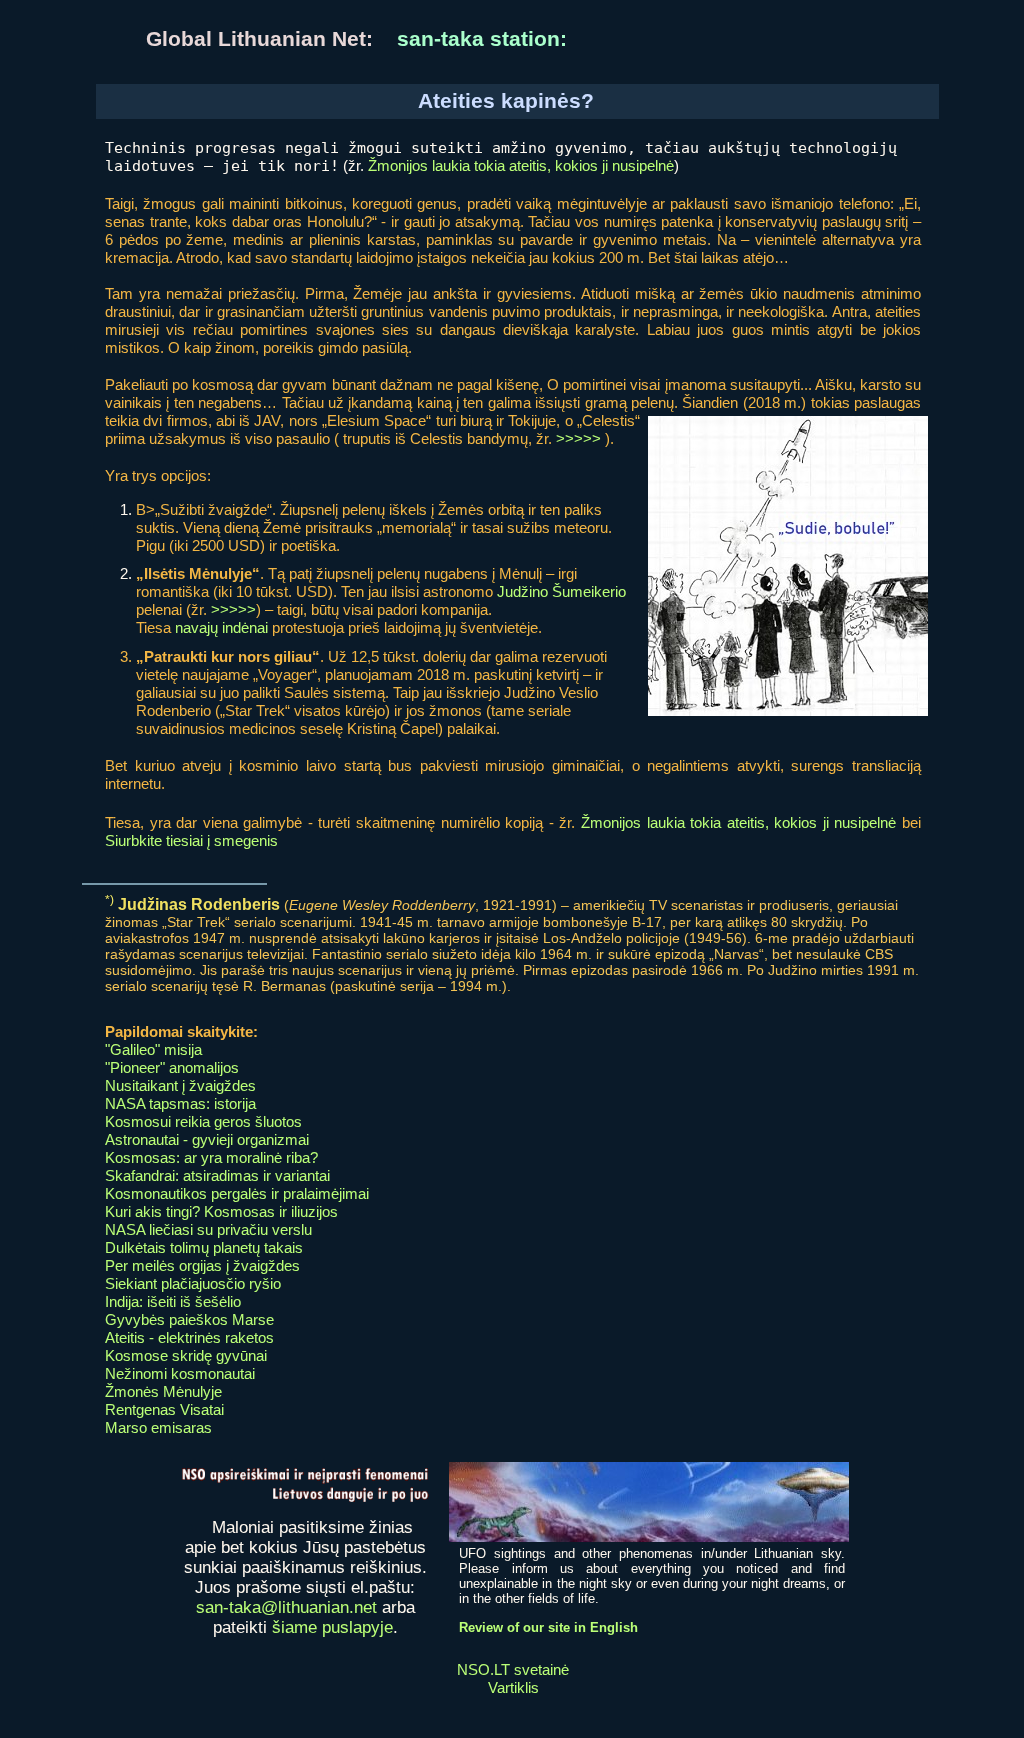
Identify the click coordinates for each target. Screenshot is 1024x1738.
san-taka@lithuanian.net (286, 1607)
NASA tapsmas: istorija (180, 1103)
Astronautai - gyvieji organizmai (207, 1139)
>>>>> (578, 438)
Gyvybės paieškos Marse (189, 1319)
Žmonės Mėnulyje (163, 1391)
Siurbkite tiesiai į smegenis (191, 840)
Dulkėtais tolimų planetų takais (204, 1247)
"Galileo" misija (153, 1049)
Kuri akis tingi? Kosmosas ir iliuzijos (221, 1211)
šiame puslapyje (332, 1627)
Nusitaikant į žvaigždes (180, 1085)
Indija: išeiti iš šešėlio (173, 1301)
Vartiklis (513, 1687)
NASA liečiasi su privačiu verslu (208, 1229)
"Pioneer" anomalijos (172, 1067)
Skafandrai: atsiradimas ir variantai (217, 1175)
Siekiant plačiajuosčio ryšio (193, 1283)
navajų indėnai (221, 627)
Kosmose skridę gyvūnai (186, 1355)
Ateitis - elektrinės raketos (189, 1337)
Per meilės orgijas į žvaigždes (202, 1265)
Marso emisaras (158, 1427)
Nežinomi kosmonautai (180, 1373)
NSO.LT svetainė (513, 1669)
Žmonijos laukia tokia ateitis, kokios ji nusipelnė (521, 165)
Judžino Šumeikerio (561, 591)
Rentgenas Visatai (164, 1409)
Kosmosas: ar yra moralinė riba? (211, 1157)
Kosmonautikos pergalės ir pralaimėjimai (237, 1193)
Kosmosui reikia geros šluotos (203, 1121)
